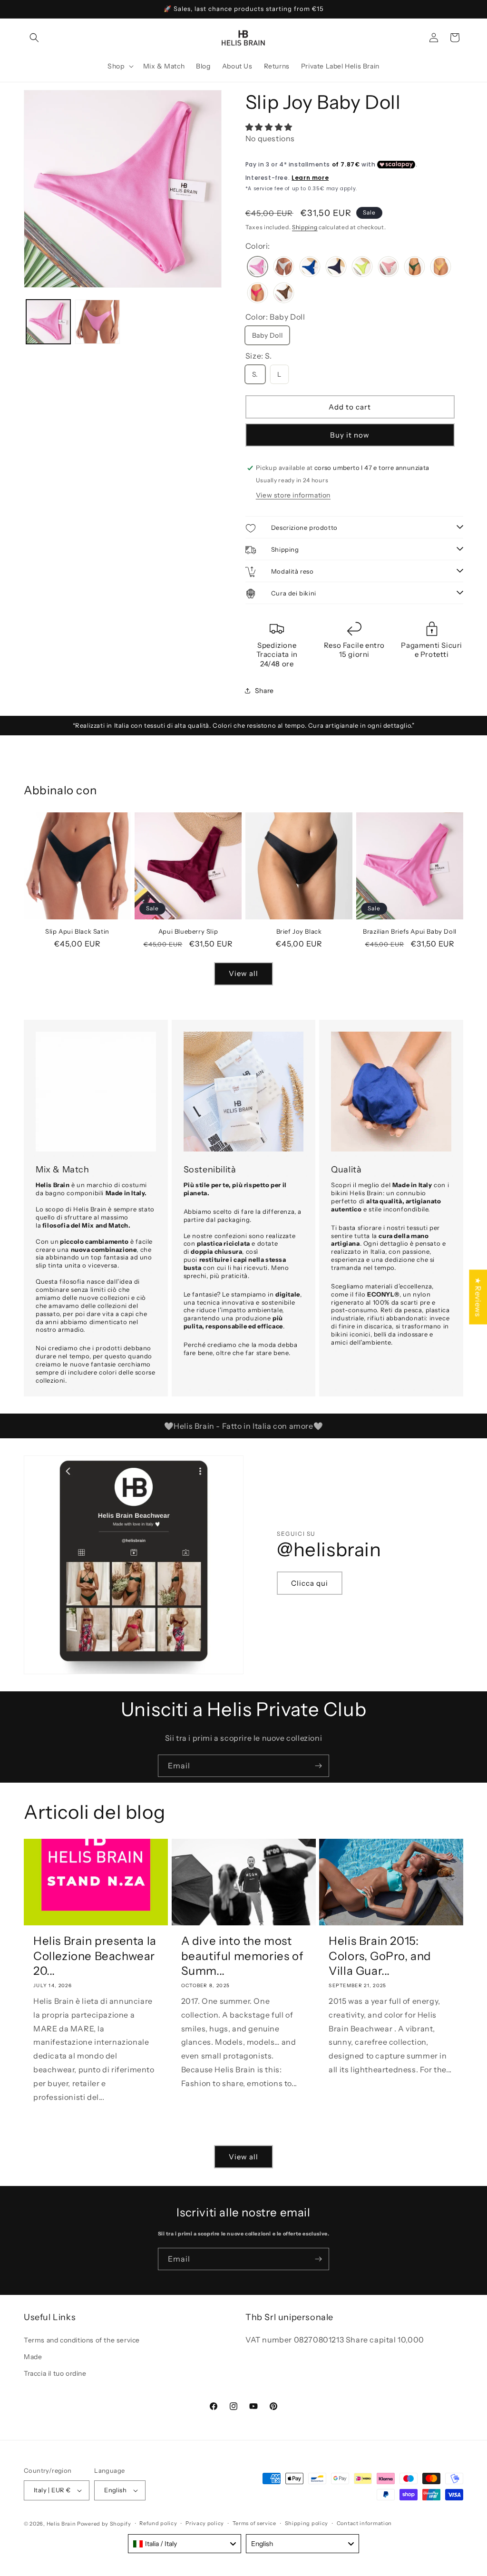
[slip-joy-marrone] (284, 294)
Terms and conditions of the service (82, 2340)
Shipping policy (307, 2523)
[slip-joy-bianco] (284, 268)
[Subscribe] (318, 1766)
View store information (293, 495)
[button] (34, 38)
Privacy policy (205, 2523)
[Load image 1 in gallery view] (48, 322)
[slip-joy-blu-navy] (336, 268)
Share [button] (264, 691)
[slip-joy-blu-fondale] (310, 268)
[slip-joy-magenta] (258, 294)
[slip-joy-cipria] (388, 268)
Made (33, 2357)
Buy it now (350, 435)
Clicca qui (310, 1583)
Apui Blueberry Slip (188, 931)
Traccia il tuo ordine (55, 2373)
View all (243, 973)
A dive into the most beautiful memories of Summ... (243, 1956)
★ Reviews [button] (478, 1297)
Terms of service (254, 2523)
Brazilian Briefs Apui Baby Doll (410, 931)
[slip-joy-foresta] (414, 268)
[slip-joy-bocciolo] (362, 268)
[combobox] (185, 2544)
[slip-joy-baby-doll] (258, 268)
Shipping (305, 227)
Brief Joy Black (299, 931)
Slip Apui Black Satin (77, 931)
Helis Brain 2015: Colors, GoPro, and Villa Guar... (380, 1956)
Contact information (364, 2523)
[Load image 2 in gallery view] (97, 322)
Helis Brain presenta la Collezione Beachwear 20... (95, 1956)
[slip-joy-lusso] (441, 268)
